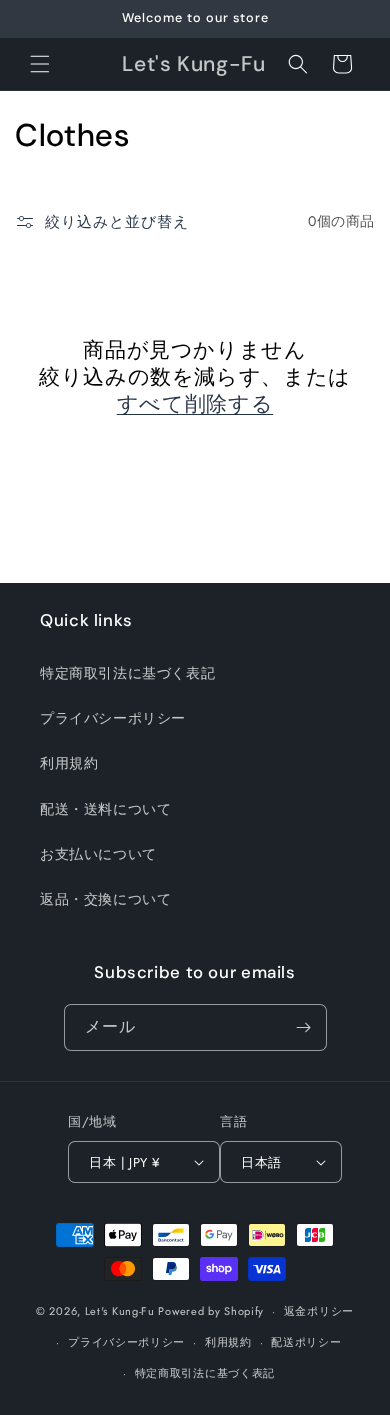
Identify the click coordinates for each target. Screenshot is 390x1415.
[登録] (304, 1027)
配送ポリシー (306, 1342)
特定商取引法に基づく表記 (127, 673)
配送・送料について (105, 809)
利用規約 (69, 763)
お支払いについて (98, 854)
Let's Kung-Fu (120, 1311)
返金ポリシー (319, 1311)
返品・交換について (105, 899)
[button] (40, 64)
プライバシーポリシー (113, 718)
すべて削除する (195, 404)
